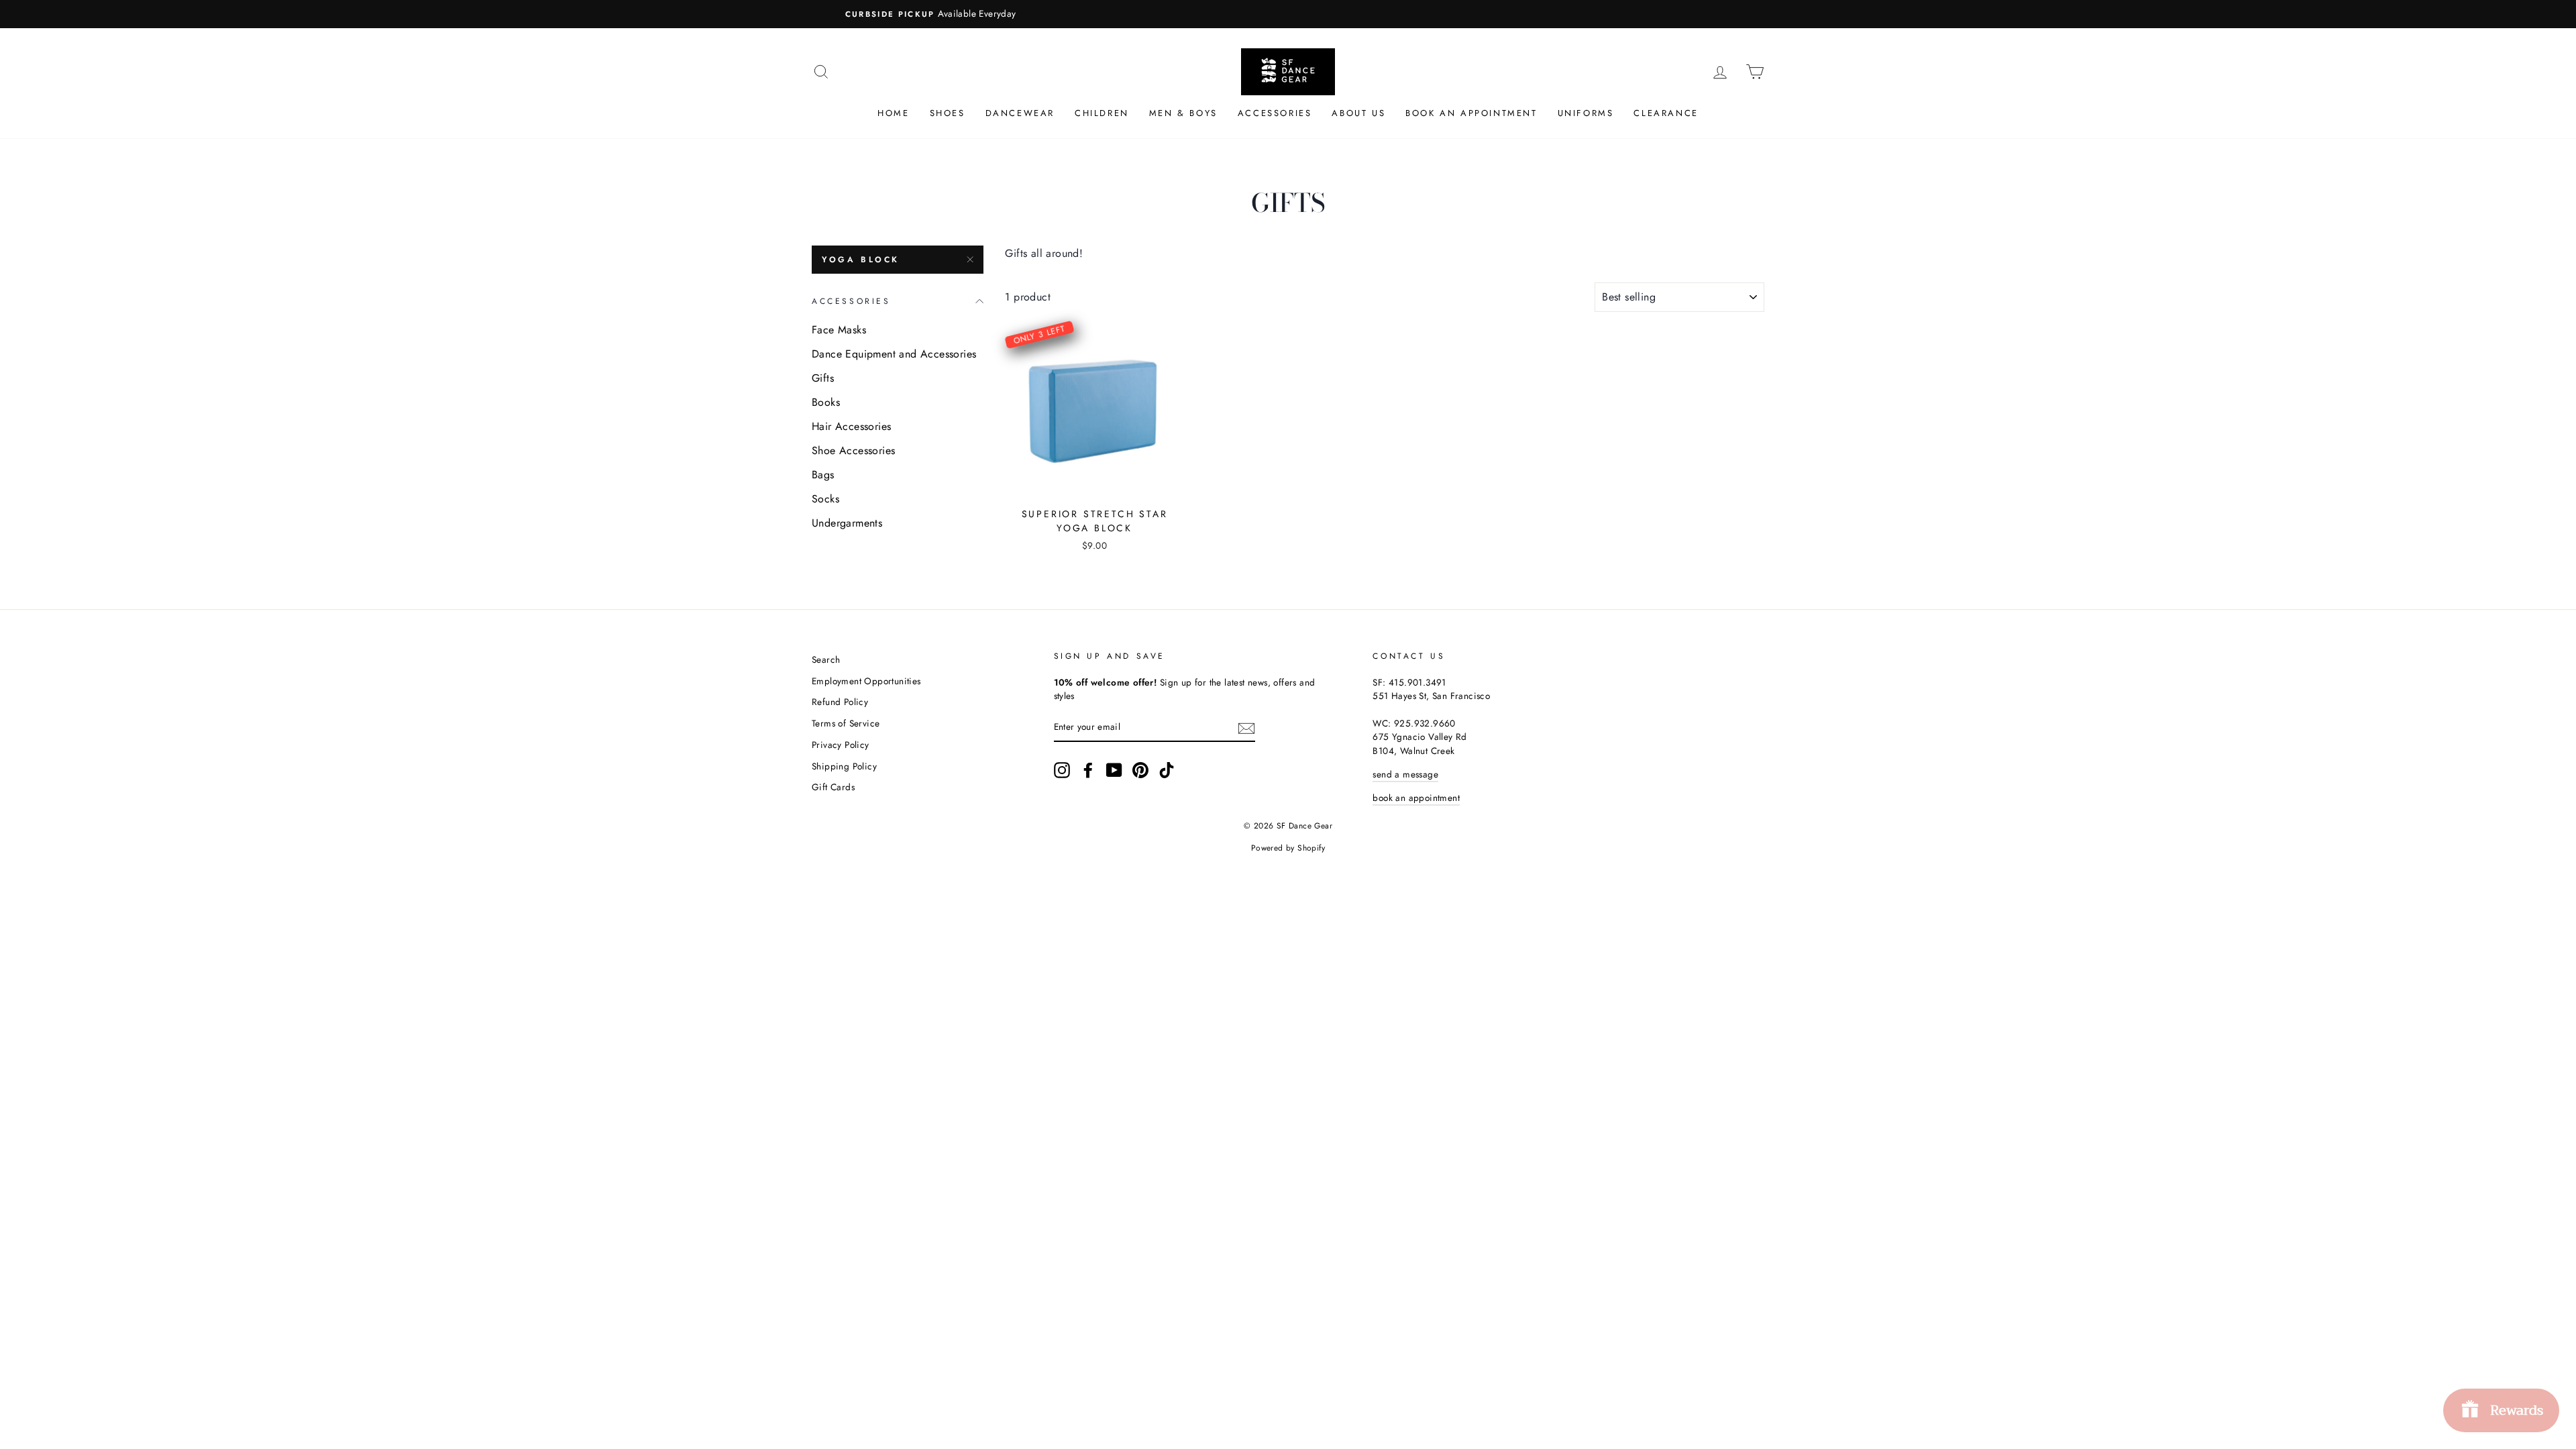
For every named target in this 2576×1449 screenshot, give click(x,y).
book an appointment (1416, 798)
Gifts (823, 378)
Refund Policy (840, 702)
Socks (825, 499)
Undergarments (847, 523)
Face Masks (839, 330)
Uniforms (1586, 113)
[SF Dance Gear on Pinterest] (1140, 770)
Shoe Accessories (853, 450)
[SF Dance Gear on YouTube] (1114, 770)
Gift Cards (833, 787)
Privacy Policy (841, 745)
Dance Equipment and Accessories (894, 354)
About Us (1358, 113)
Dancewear (1020, 113)
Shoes (948, 113)
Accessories (1275, 113)
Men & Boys (1183, 113)
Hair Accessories (851, 426)
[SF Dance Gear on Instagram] (1062, 770)
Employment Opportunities (866, 681)
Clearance (1666, 113)
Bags (823, 475)
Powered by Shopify (1288, 848)
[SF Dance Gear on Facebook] (1088, 770)
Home (893, 113)
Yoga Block (861, 260)
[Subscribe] (1246, 727)
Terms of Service (846, 723)
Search (826, 659)
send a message (1405, 774)
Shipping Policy (844, 766)
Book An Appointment (1471, 113)
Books (826, 402)
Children (1102, 113)
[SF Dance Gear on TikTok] (1167, 770)
